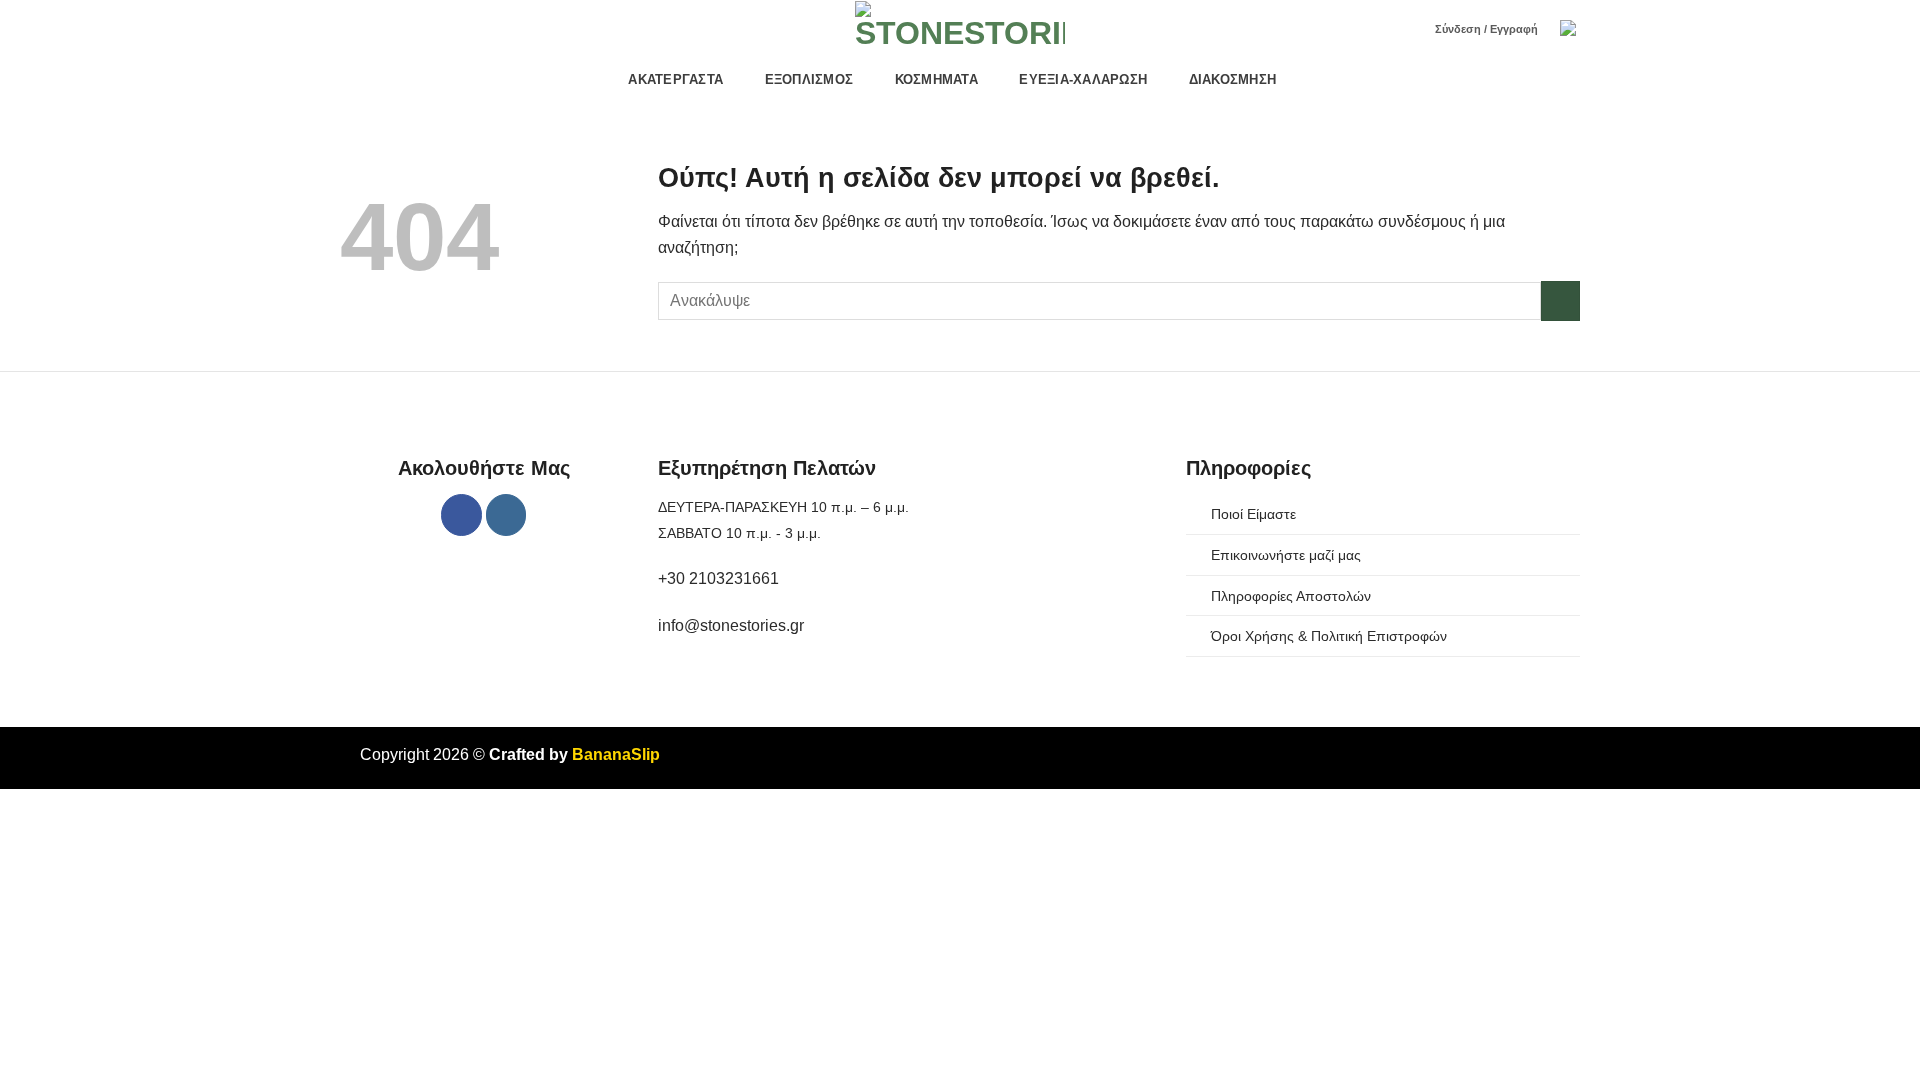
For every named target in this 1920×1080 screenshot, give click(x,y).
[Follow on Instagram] (506, 514)
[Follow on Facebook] (461, 514)
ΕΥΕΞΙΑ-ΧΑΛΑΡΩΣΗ (1083, 79)
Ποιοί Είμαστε (1253, 514)
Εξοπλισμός (809, 79)
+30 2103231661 (718, 578)
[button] (1570, 30)
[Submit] (1560, 300)
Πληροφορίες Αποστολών (1291, 596)
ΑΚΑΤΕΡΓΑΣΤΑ (675, 79)
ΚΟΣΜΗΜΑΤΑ (936, 79)
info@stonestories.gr (731, 625)
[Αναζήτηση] (1406, 30)
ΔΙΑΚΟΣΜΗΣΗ (1233, 79)
